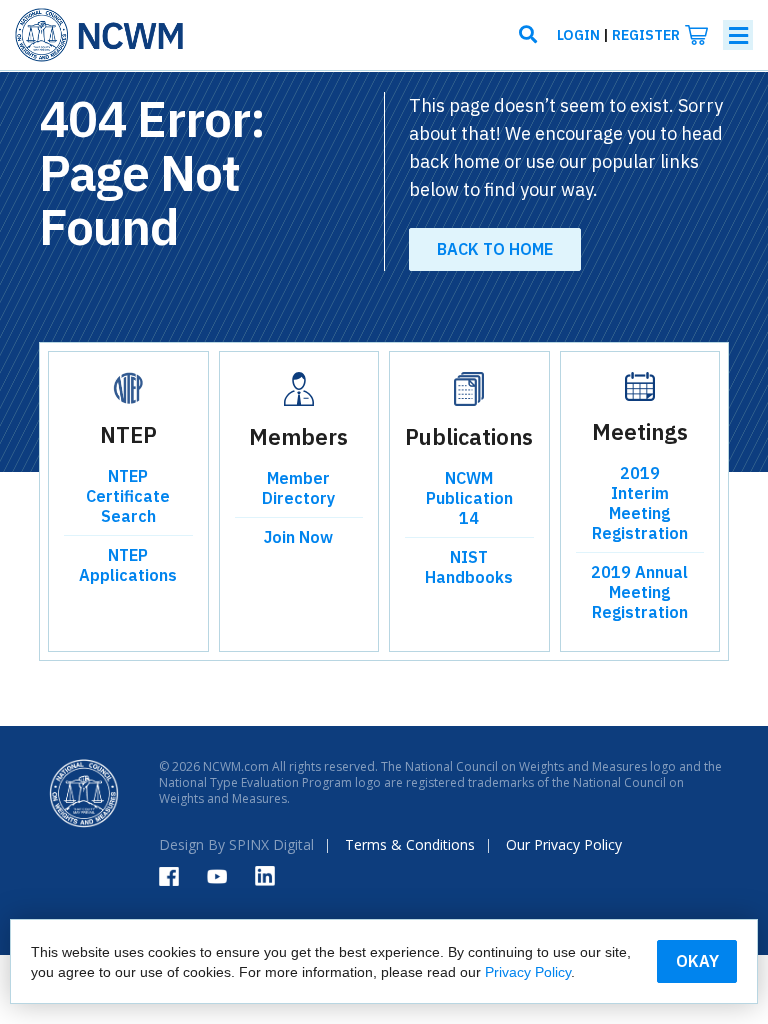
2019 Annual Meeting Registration (639, 592)
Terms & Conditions (410, 844)
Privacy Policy (528, 972)
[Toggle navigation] (738, 35)
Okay (697, 961)
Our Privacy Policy (564, 844)
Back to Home (495, 249)
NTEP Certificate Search (128, 496)
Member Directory (298, 488)
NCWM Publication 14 (469, 498)
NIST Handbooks (469, 567)
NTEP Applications (128, 565)
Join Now (298, 537)
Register (646, 35)
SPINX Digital (271, 844)
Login (578, 35)
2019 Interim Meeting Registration (640, 503)
